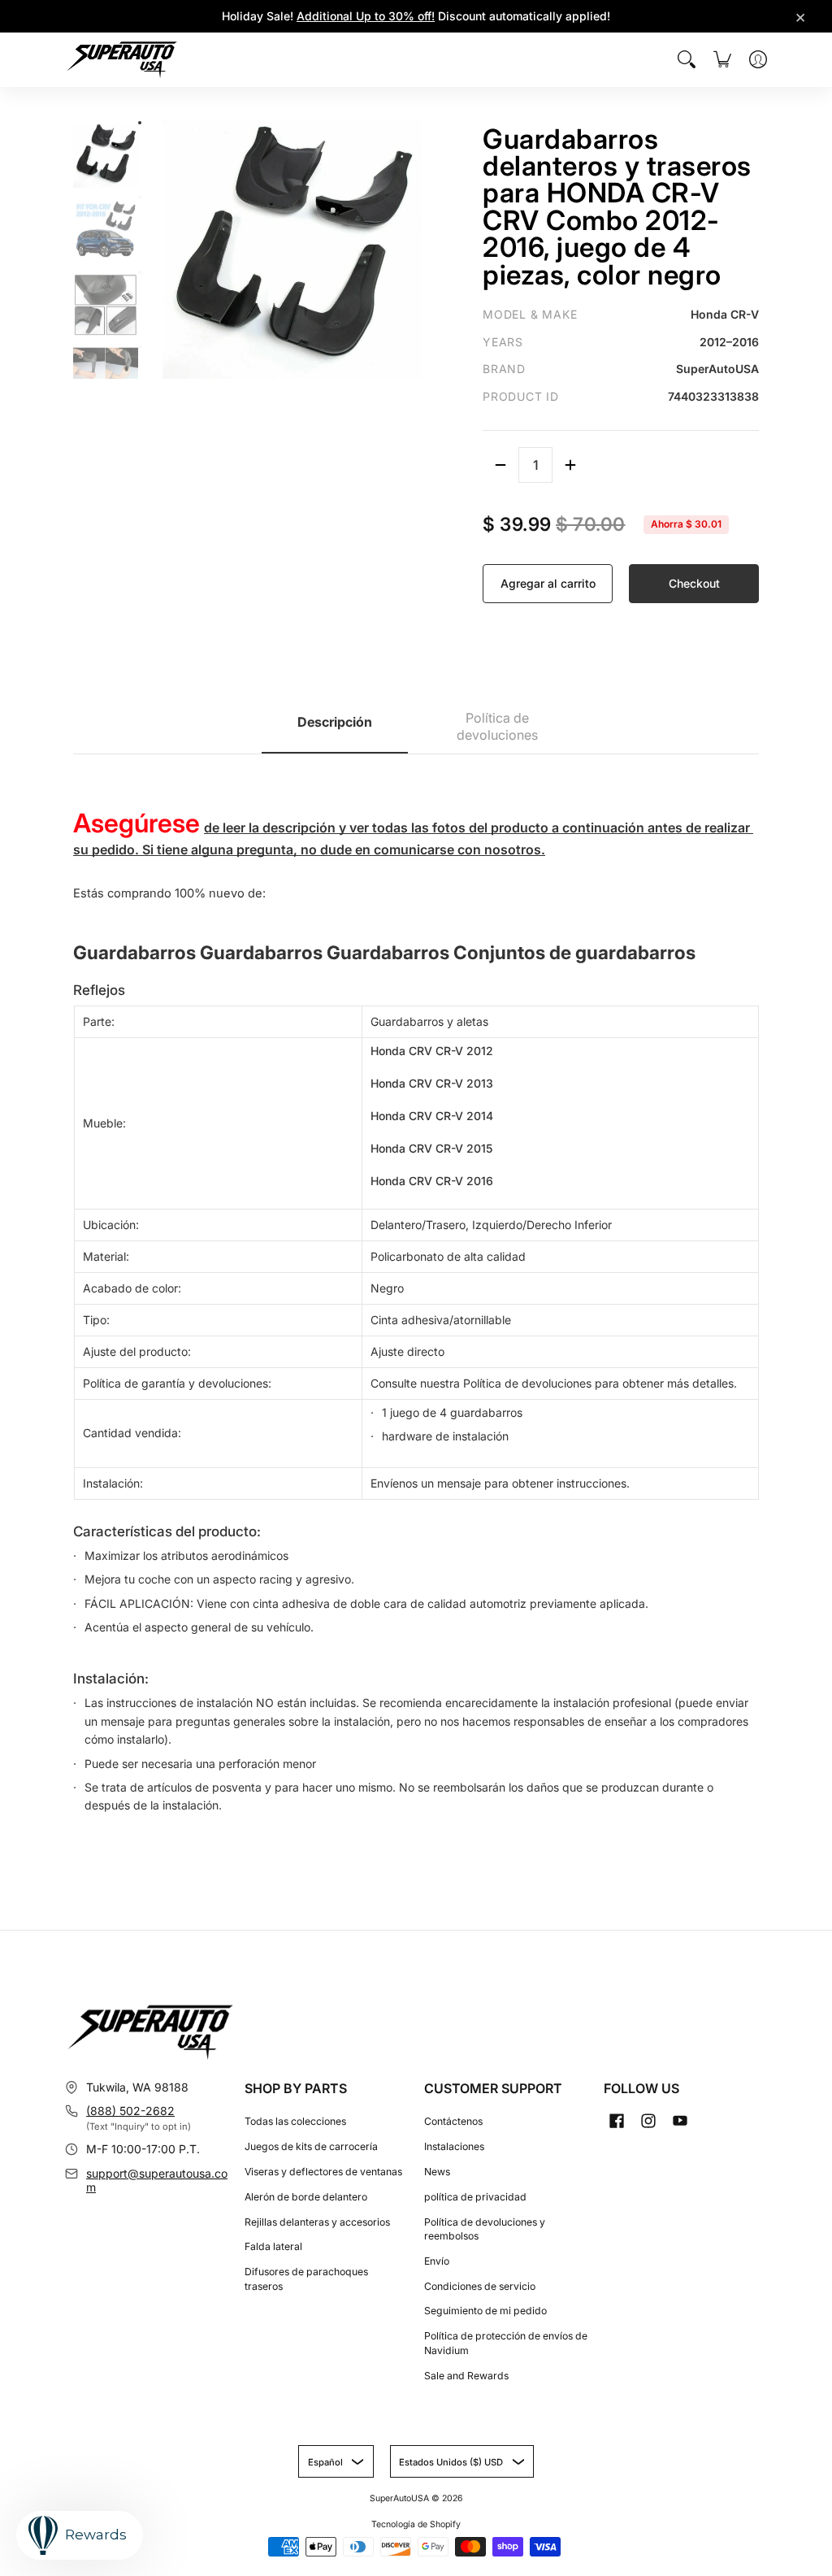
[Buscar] (687, 59)
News (437, 2172)
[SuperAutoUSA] (122, 60)
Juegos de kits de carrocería (311, 2146)
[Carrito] (722, 59)
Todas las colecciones (295, 2121)
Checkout (694, 583)
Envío (437, 2261)
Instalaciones (454, 2146)
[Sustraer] (500, 465)
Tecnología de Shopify (416, 2524)
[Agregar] (570, 465)
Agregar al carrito (548, 583)
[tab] (335, 728)
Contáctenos (453, 2121)
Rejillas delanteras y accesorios (317, 2222)
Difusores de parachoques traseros (306, 2279)
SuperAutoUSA (399, 2498)
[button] (617, 2120)
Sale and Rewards (466, 2376)
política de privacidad (475, 2197)
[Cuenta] (758, 59)
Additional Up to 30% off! (366, 16)
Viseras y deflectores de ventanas (323, 2172)
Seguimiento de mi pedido (485, 2311)
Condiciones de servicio (480, 2286)
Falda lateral (273, 2246)
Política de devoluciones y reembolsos (485, 2229)
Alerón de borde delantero (306, 2197)
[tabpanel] (416, 1293)
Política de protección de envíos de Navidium (506, 2343)
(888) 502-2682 (130, 2111)
